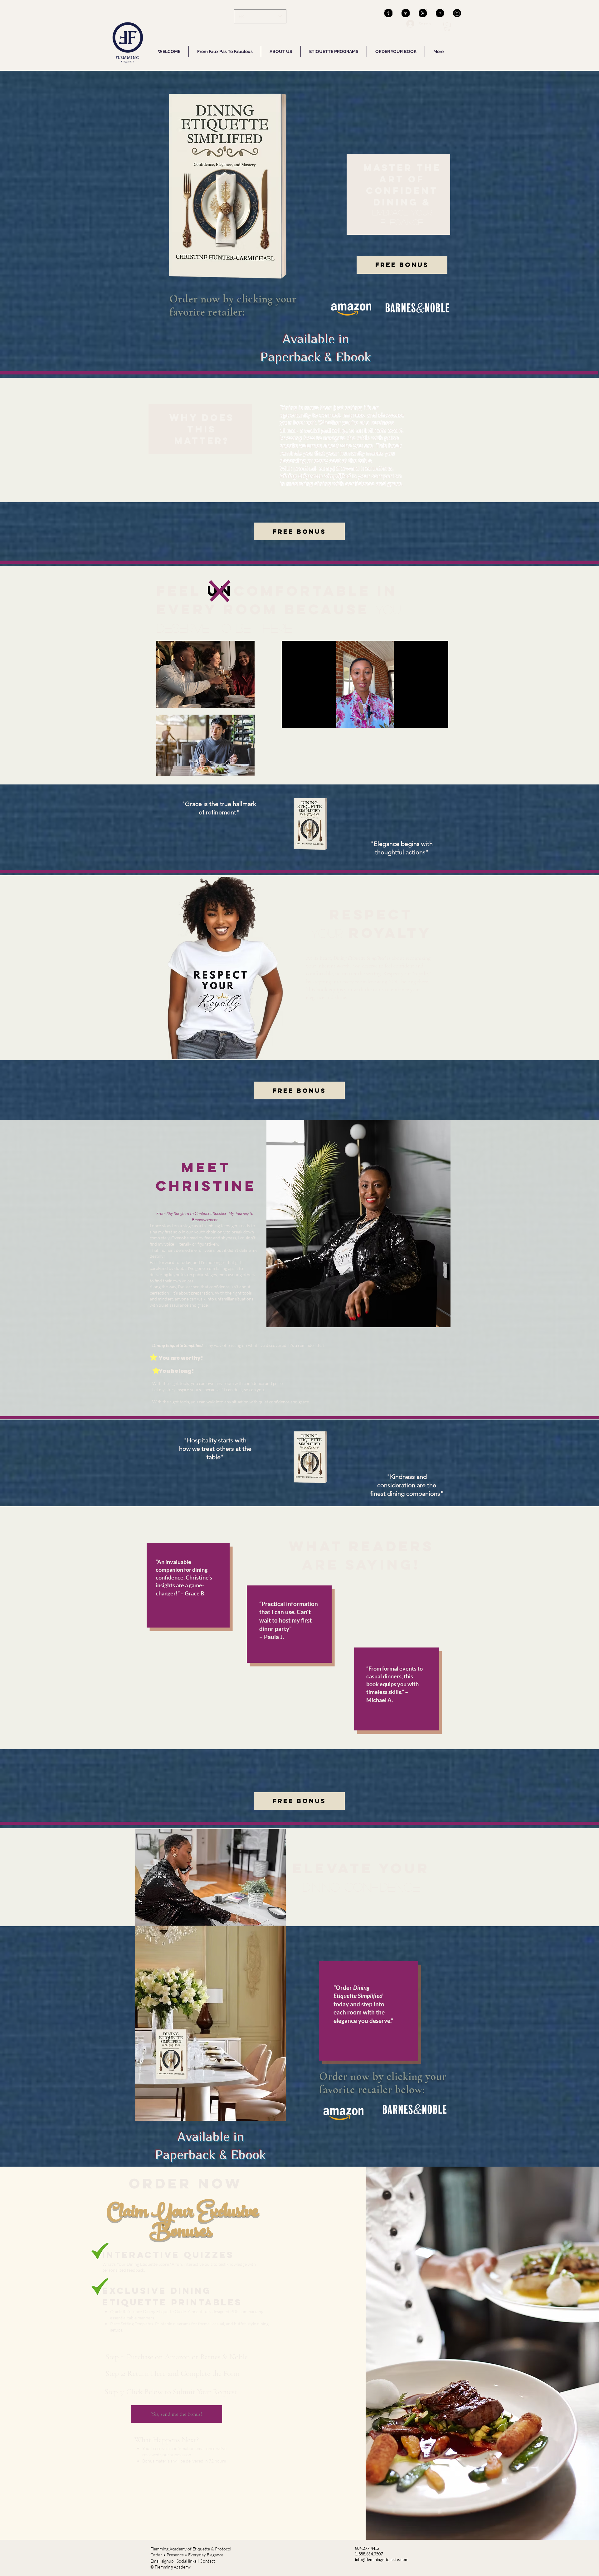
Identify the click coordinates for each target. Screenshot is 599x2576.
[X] (423, 13)
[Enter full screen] (440, 720)
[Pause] (290, 720)
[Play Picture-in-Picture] (429, 720)
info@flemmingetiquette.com (382, 2559)
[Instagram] (457, 13)
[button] (447, 26)
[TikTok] (388, 13)
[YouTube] (440, 13)
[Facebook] (406, 13)
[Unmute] (300, 720)
